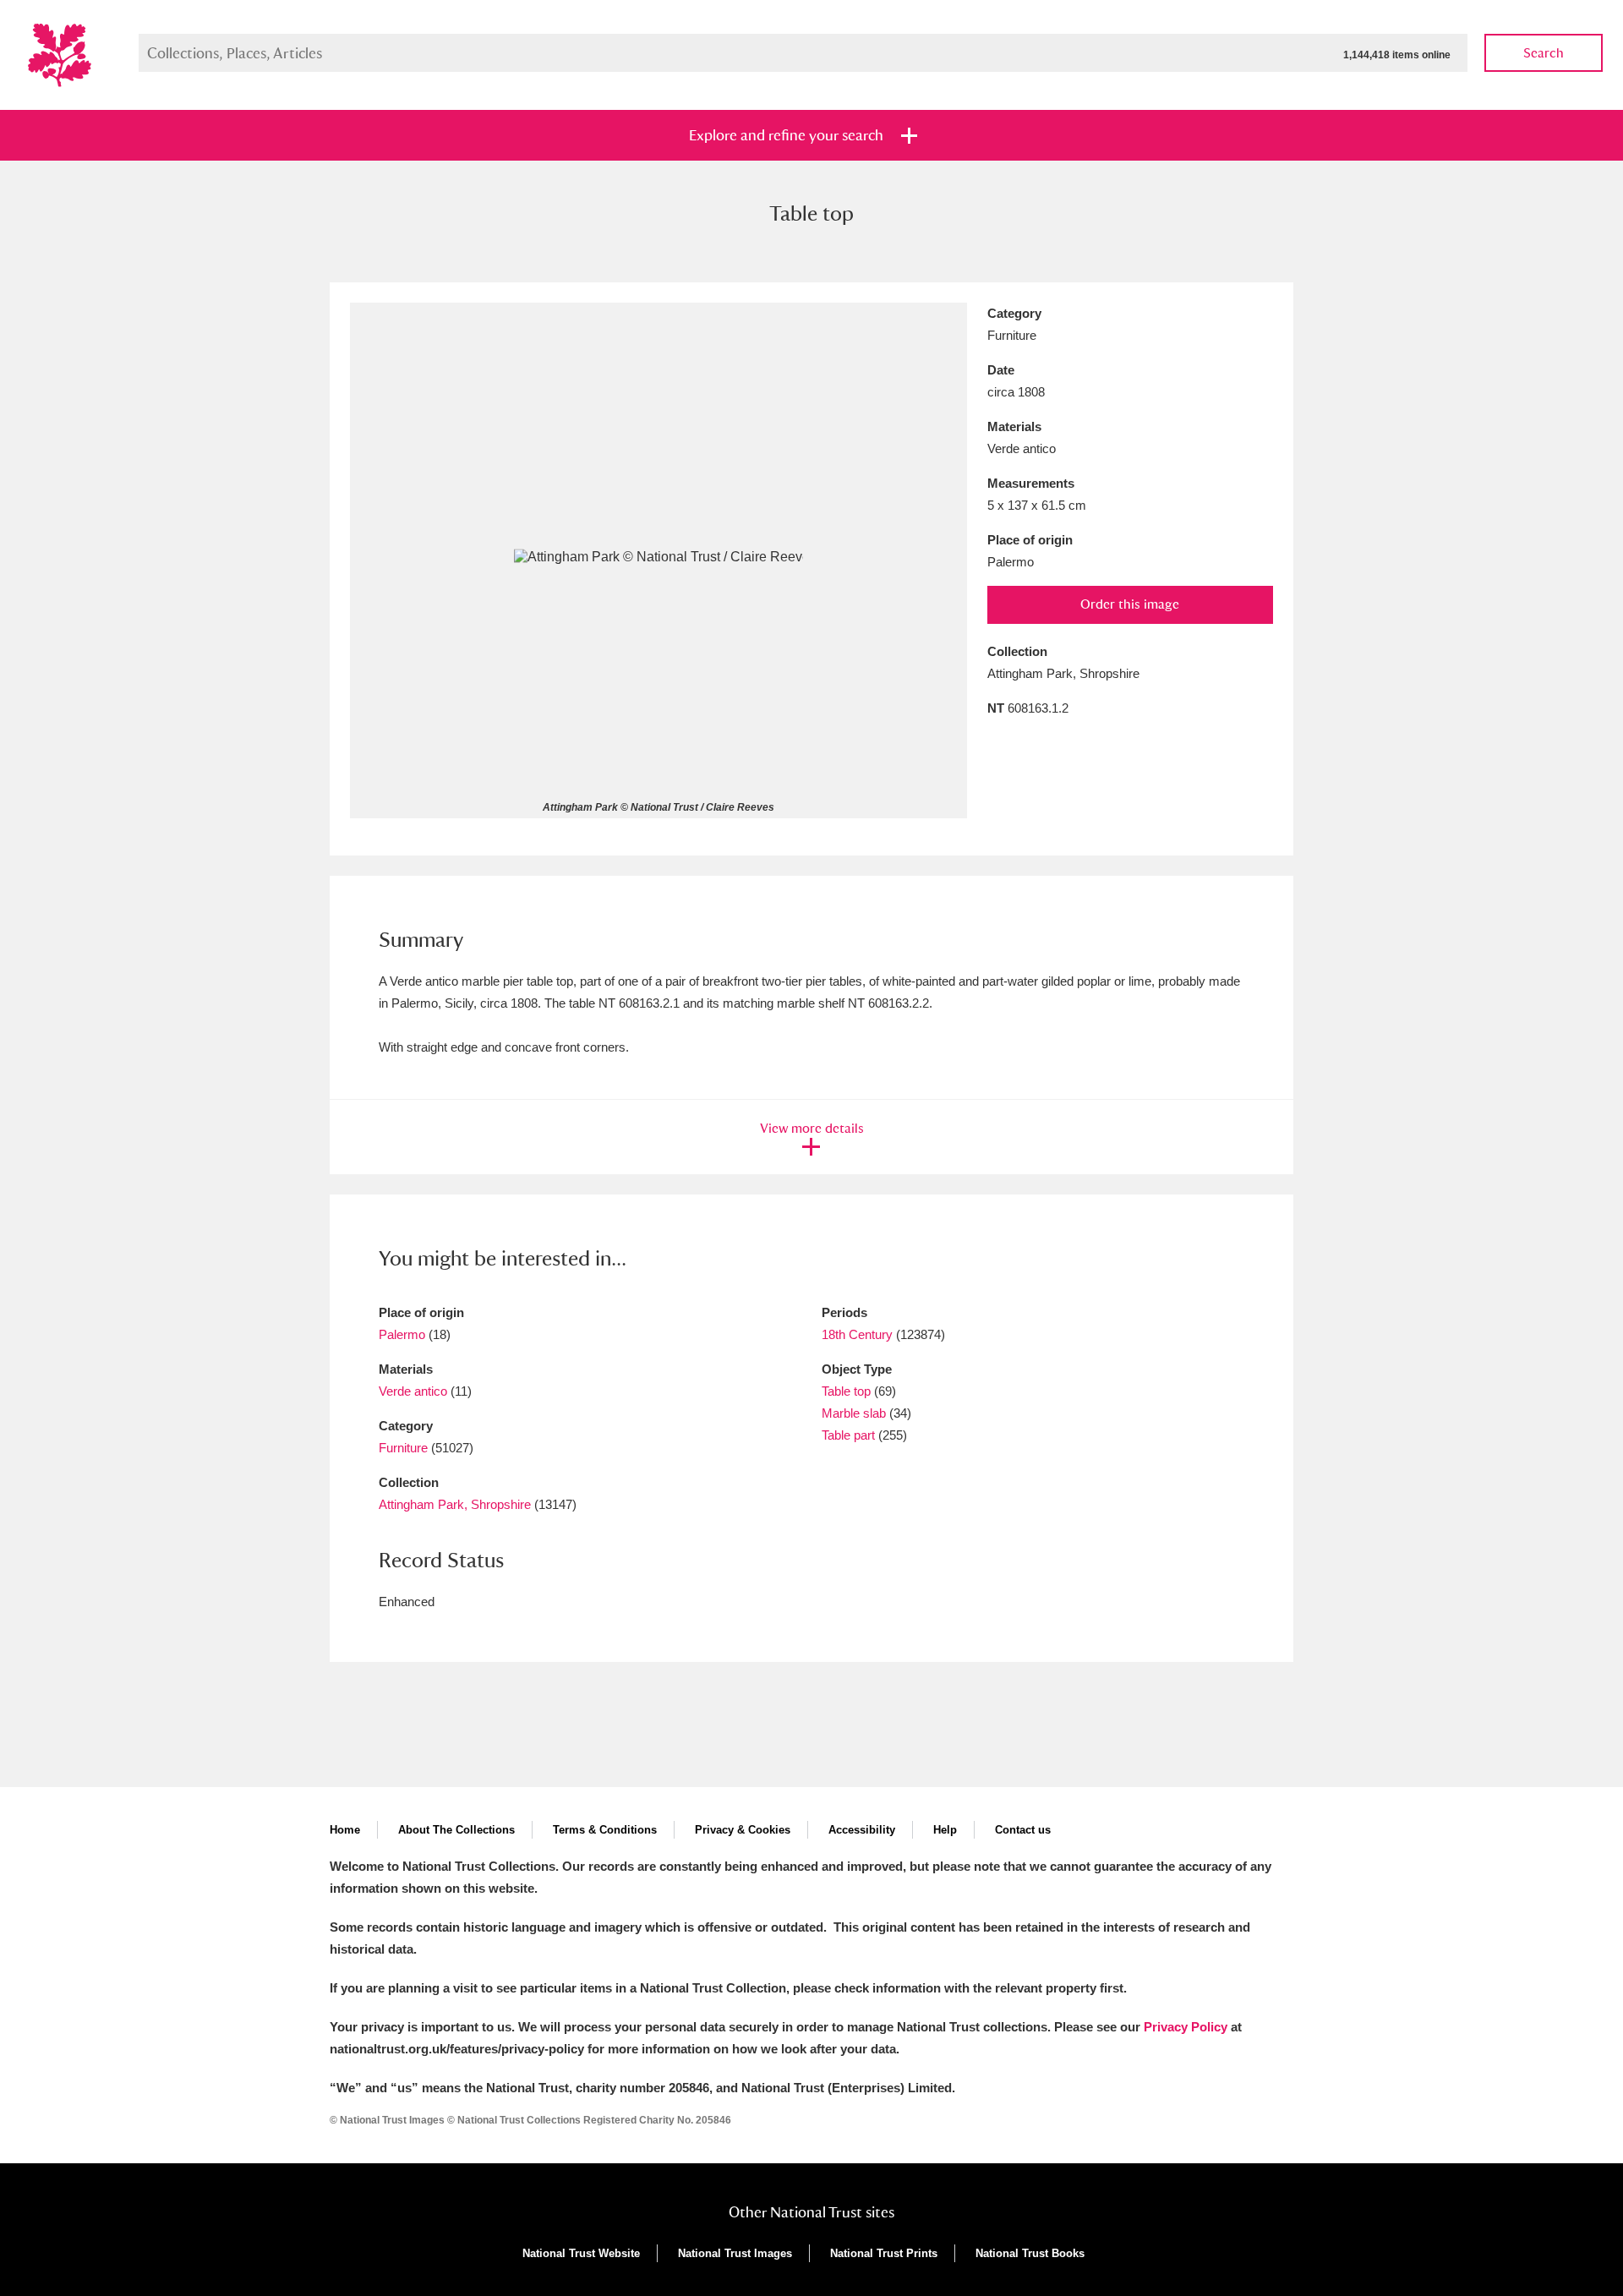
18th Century (857, 1334)
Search (1544, 53)
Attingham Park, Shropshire (455, 1504)
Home (345, 1830)
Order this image (1130, 604)
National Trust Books (1030, 2253)
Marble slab (854, 1413)
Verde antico (413, 1391)
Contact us (1023, 1830)
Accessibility (862, 1830)
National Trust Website (581, 2253)
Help (945, 1830)
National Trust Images (735, 2253)
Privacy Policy (1186, 2027)
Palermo (402, 1334)
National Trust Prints (884, 2253)
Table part (848, 1435)
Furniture (403, 1448)
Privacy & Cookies (743, 1830)
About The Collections (456, 1830)
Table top (846, 1391)
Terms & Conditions (605, 1830)
